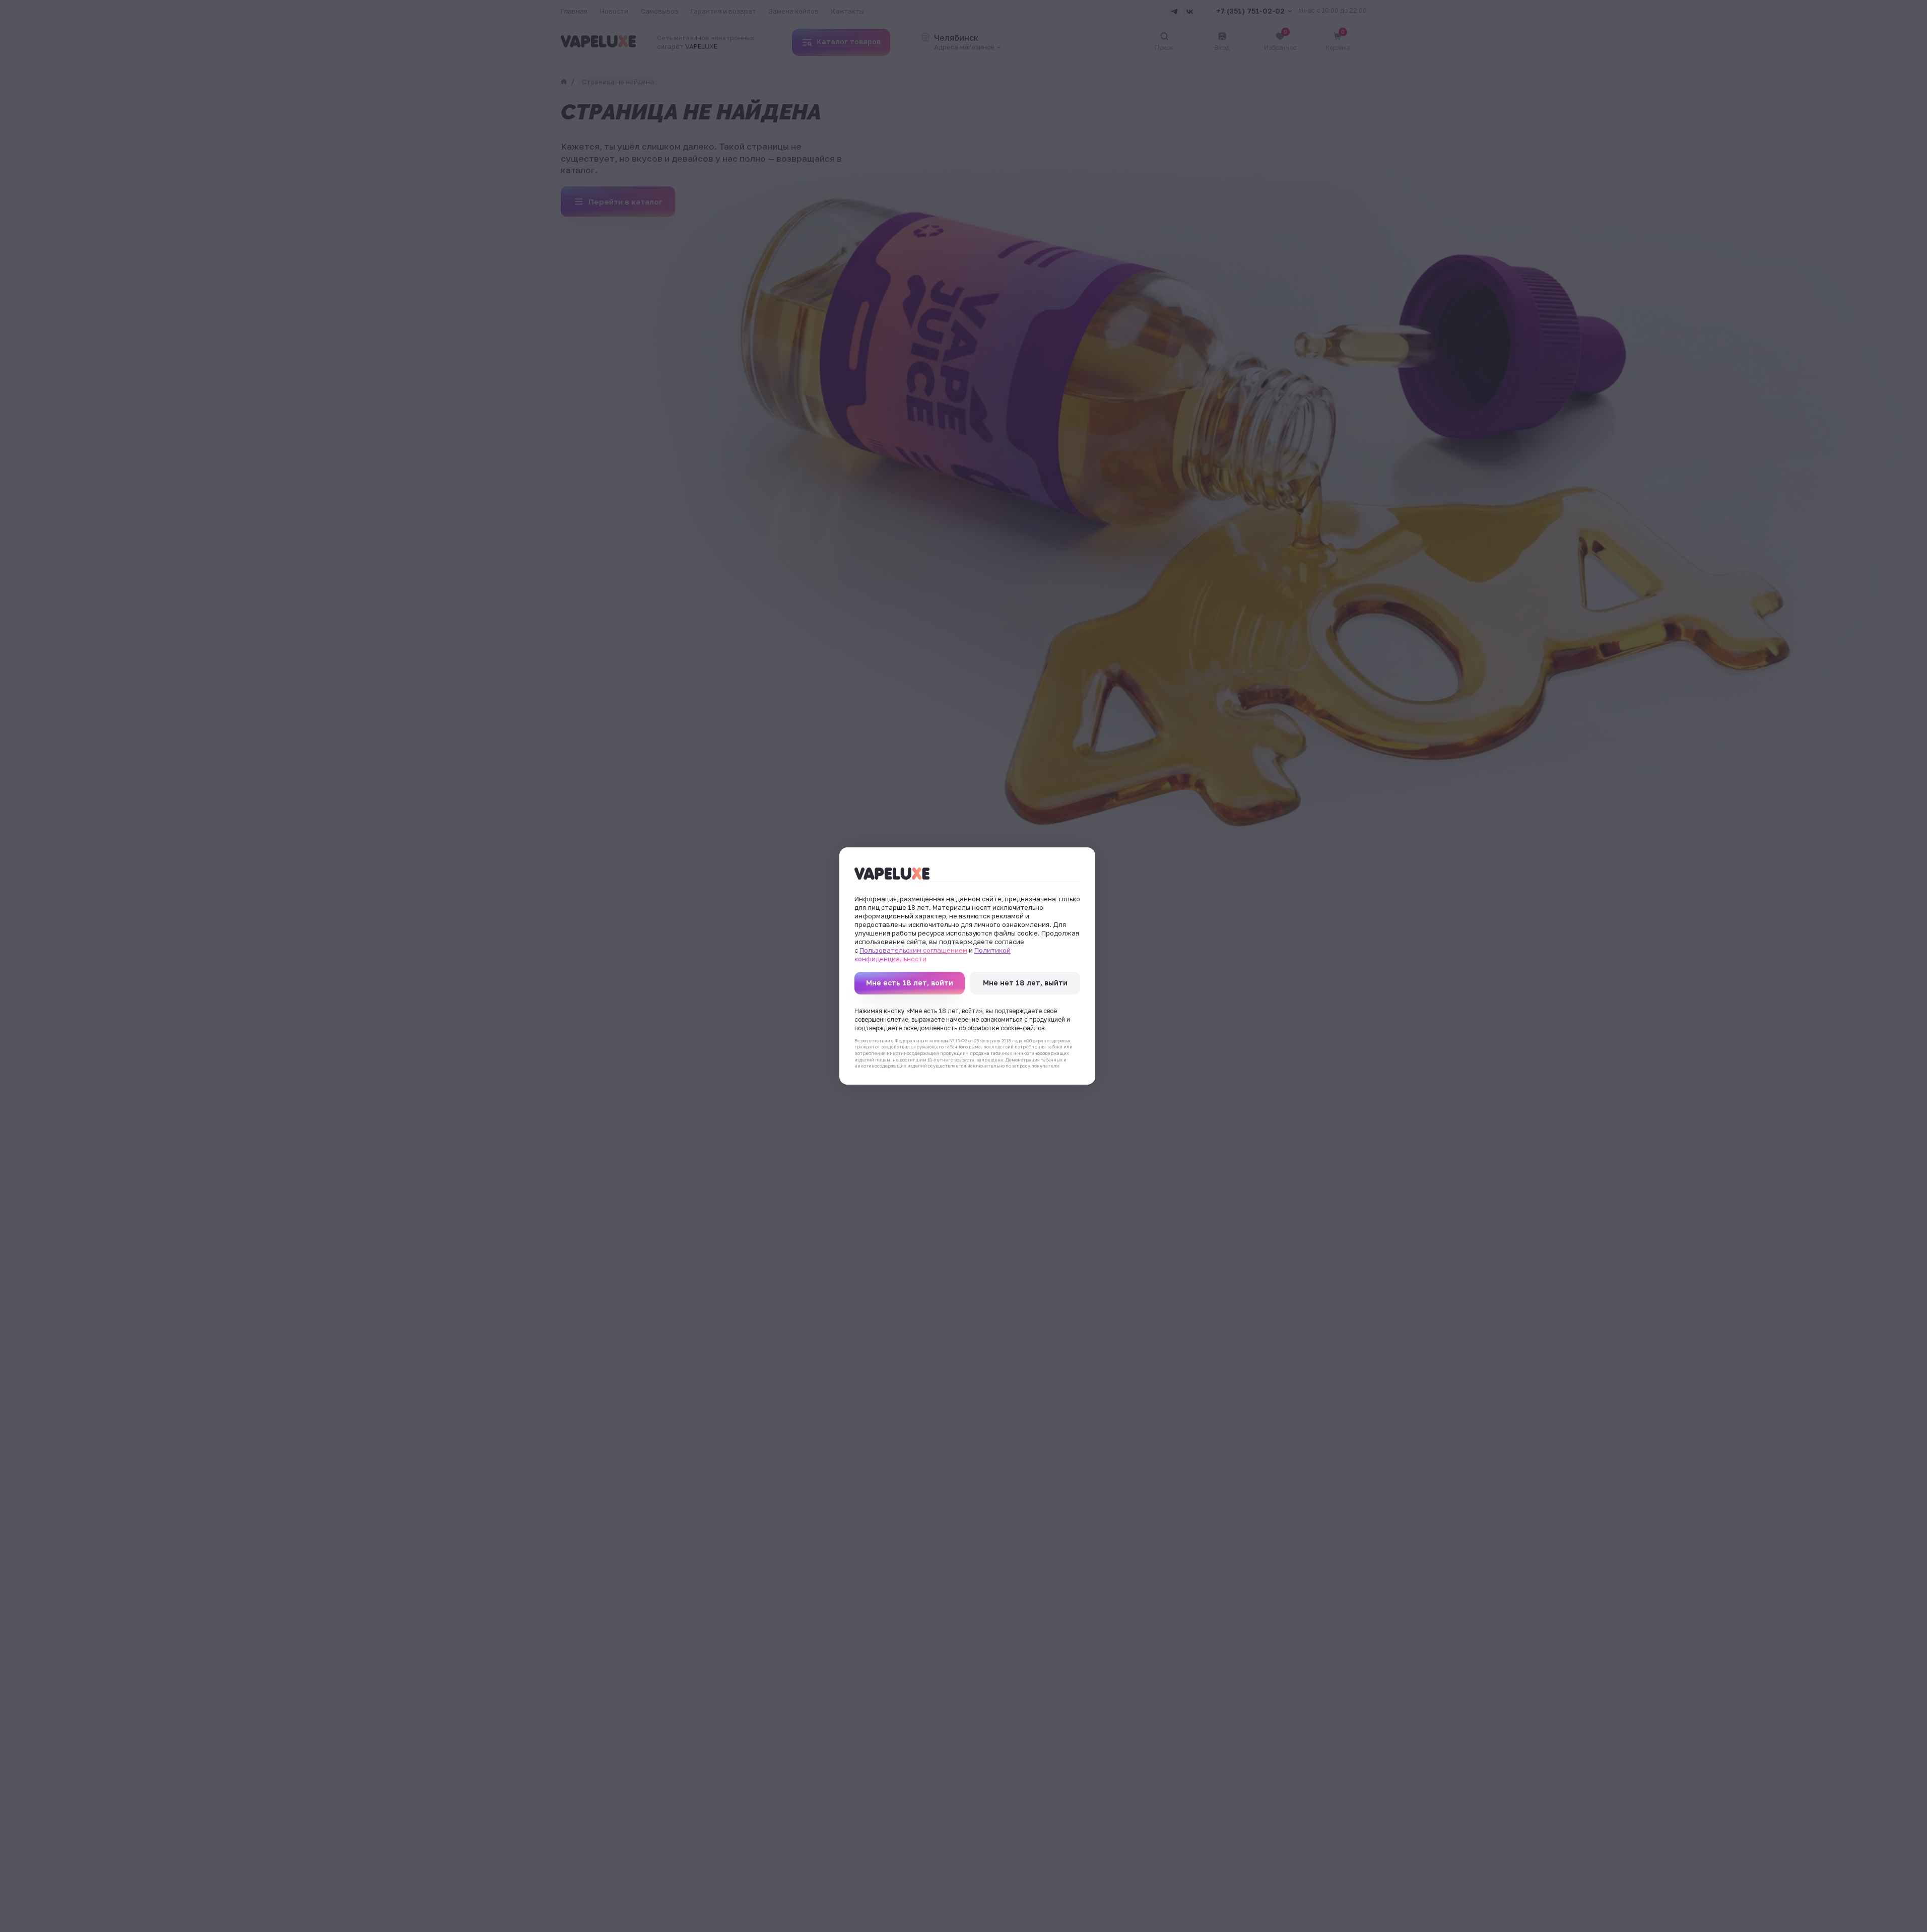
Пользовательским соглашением (913, 950)
